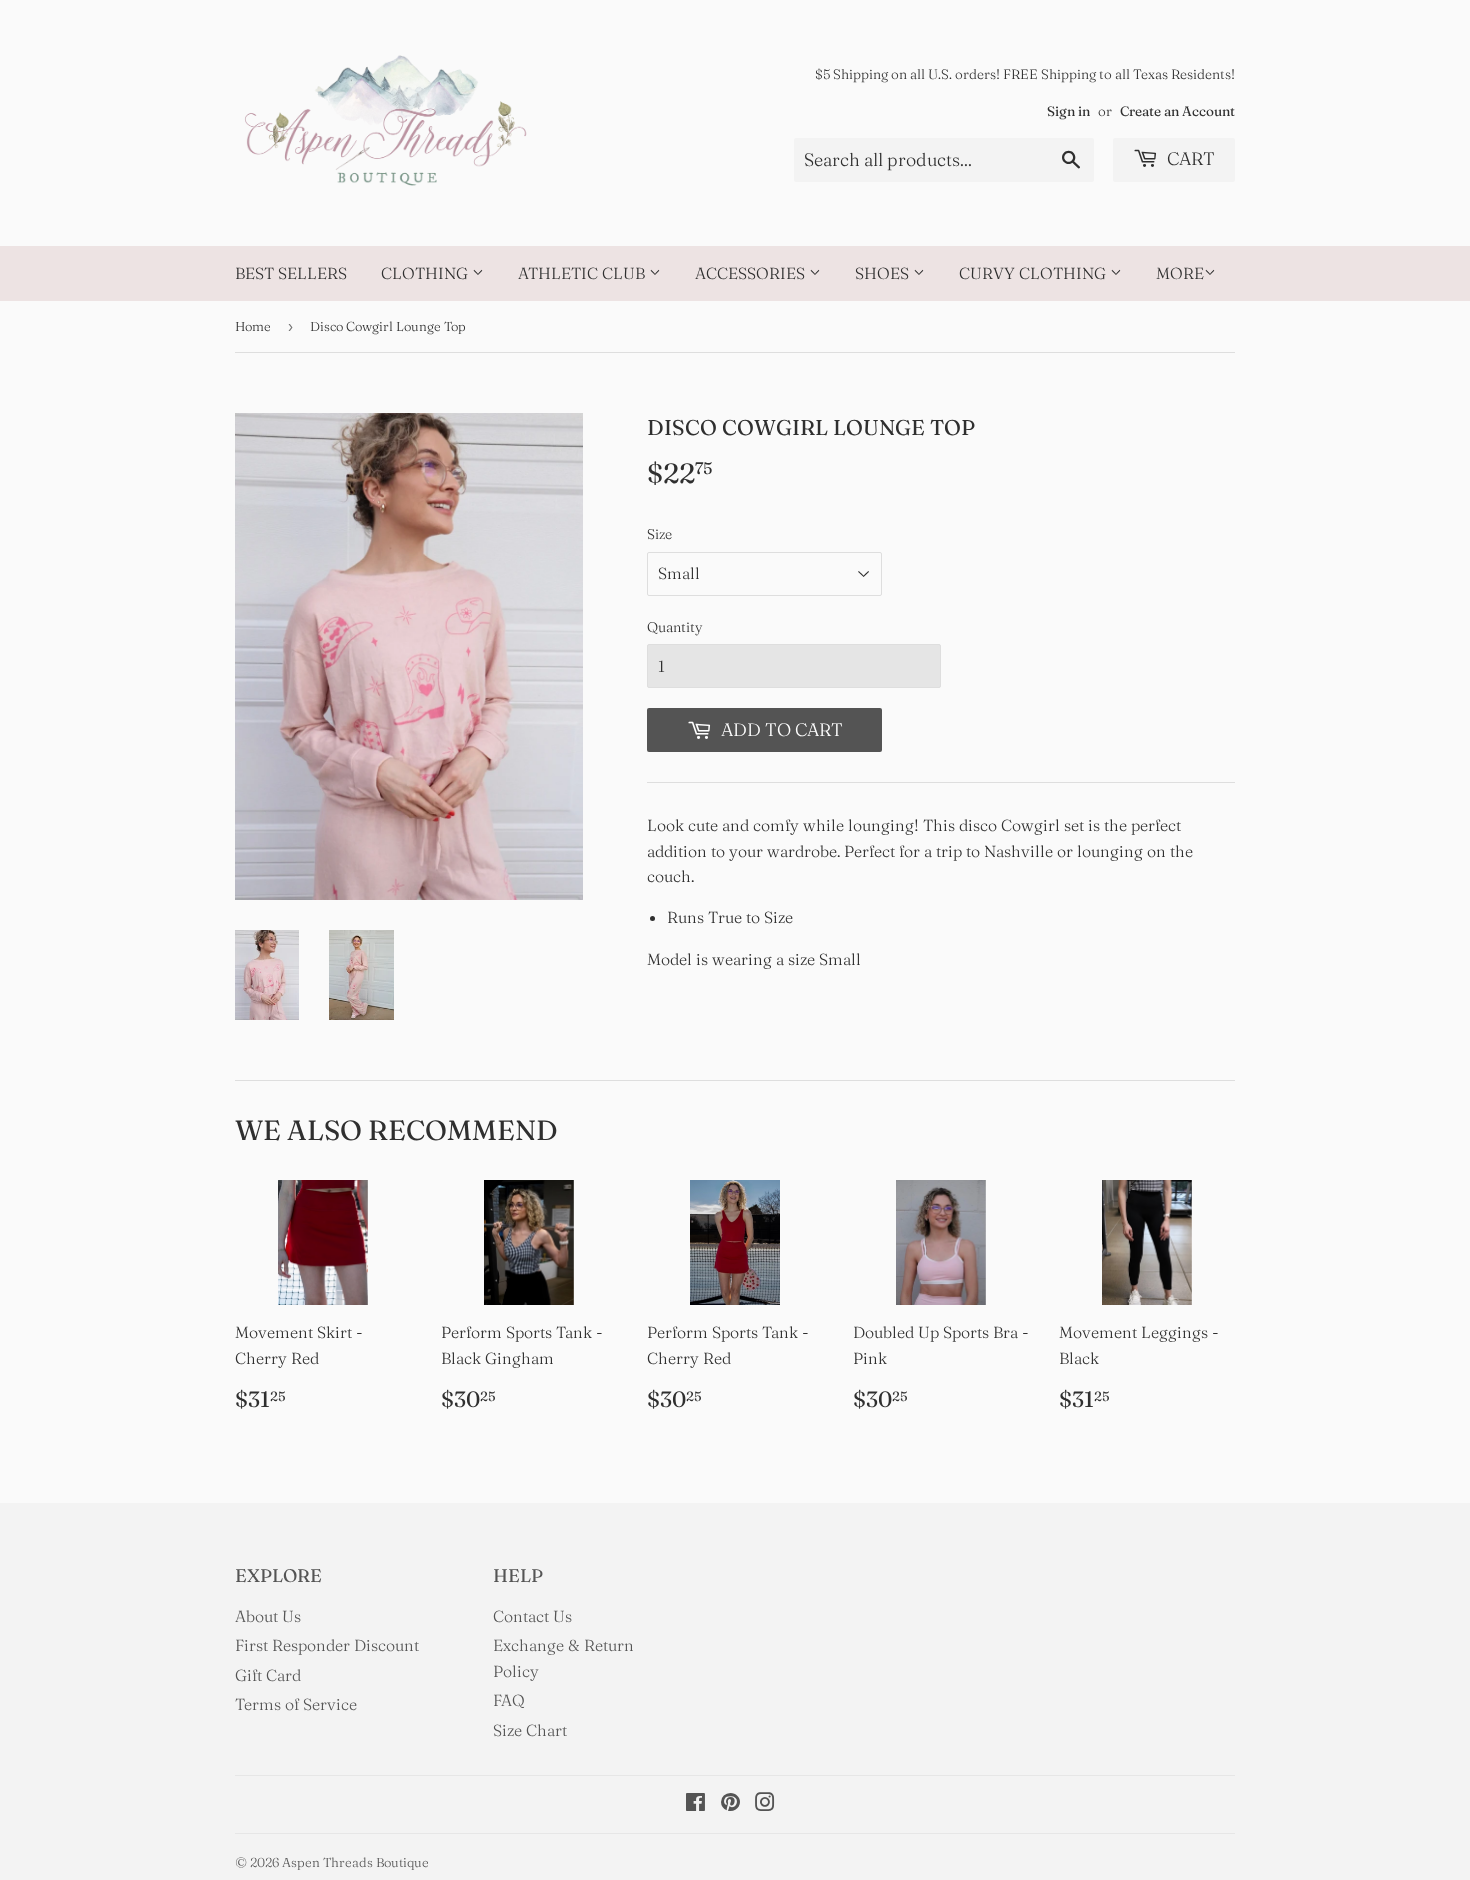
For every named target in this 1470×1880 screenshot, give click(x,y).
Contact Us (532, 1616)
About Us (268, 1616)
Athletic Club (583, 273)
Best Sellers (291, 273)
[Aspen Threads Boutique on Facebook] (695, 1804)
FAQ (509, 1700)
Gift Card (268, 1675)
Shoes (884, 273)
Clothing (426, 273)
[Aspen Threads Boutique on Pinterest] (730, 1804)
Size (659, 534)
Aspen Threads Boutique (355, 1862)
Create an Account (1177, 111)
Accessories (752, 273)
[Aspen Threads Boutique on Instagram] (765, 1804)
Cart (1189, 158)
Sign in (1068, 111)
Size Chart (530, 1730)
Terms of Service (296, 1704)
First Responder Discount (327, 1645)
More (1180, 273)
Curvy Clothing (1034, 273)
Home (253, 326)
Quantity (675, 627)
